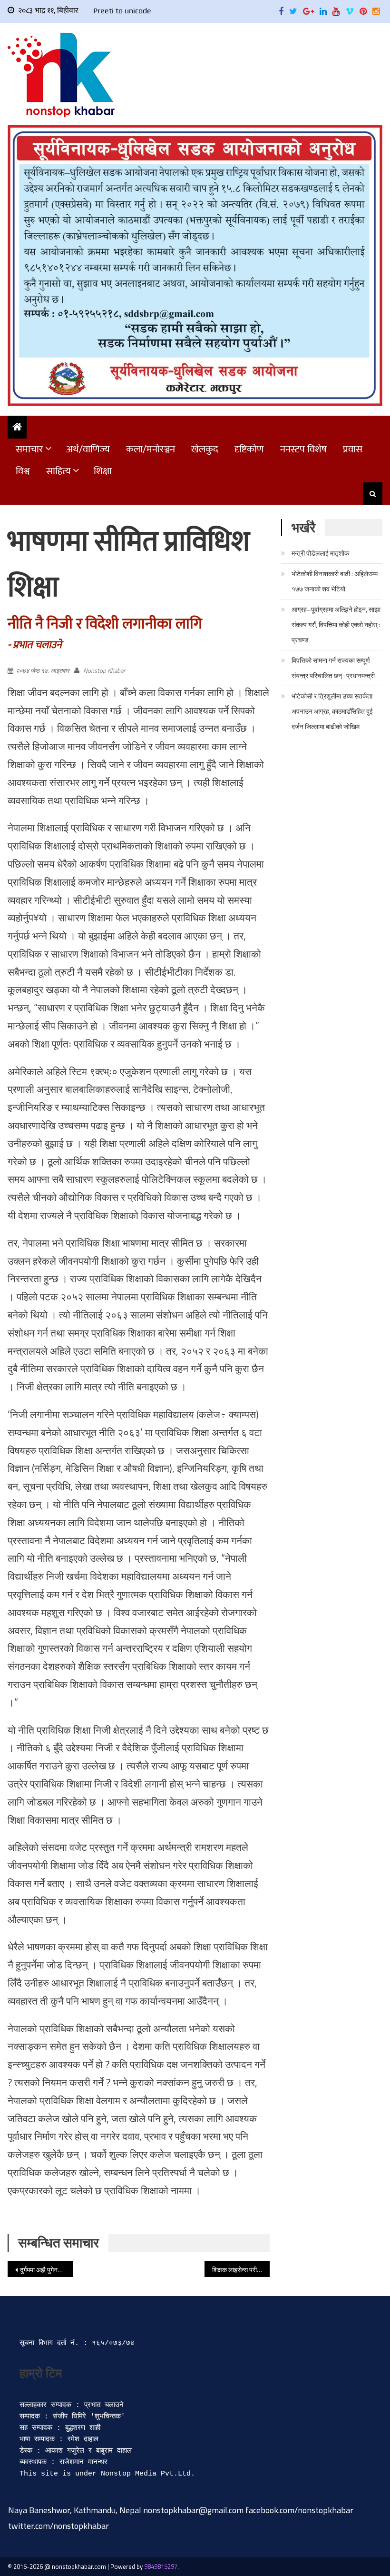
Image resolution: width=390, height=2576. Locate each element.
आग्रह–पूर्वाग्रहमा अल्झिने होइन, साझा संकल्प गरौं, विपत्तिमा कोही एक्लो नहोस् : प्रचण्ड (336, 624)
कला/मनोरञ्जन (151, 449)
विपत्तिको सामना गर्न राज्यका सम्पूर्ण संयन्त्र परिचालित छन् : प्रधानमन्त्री (333, 668)
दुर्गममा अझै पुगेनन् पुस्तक (47, 2270)
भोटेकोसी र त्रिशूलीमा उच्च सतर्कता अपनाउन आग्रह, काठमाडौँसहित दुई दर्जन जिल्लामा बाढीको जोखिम (332, 711)
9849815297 (161, 2566)
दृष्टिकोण (249, 449)
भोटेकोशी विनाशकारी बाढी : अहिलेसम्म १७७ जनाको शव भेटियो (335, 581)
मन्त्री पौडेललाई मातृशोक (320, 553)
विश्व (23, 471)
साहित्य (58, 471)
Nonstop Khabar (104, 670)
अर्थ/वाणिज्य (88, 449)
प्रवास (353, 449)
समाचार (29, 449)
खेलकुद (205, 449)
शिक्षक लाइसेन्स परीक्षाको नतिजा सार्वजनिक (241, 2270)
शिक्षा (103, 471)
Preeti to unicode (122, 11)
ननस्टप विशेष (303, 449)
